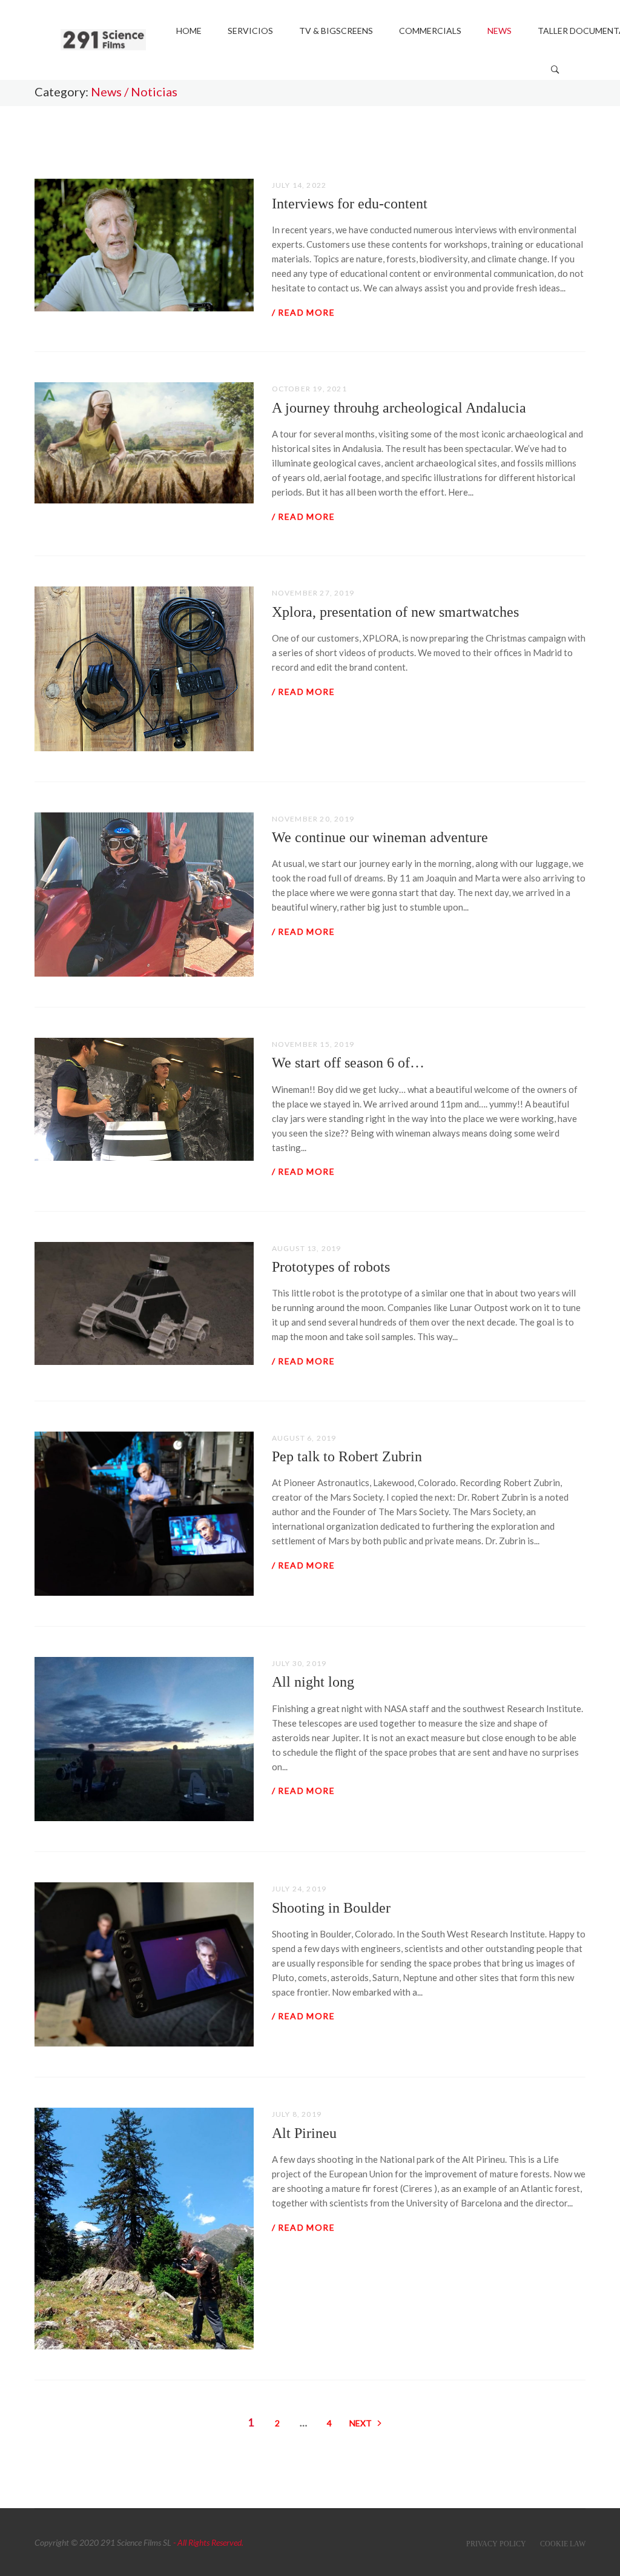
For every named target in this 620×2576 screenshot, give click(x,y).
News (500, 31)
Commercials (430, 31)
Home (189, 31)
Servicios (250, 31)
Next (361, 2423)
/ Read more (303, 312)
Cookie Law (563, 2544)
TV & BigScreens (336, 31)
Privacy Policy (496, 2544)
